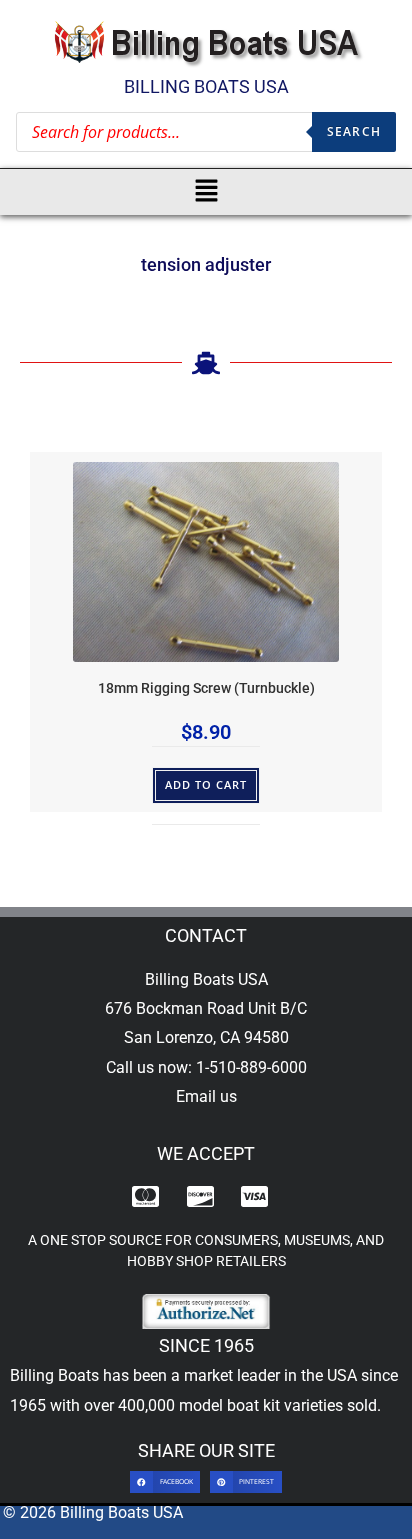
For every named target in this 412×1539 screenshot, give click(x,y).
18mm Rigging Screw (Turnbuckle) (206, 688)
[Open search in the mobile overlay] (206, 132)
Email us (206, 1096)
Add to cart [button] (206, 784)
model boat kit (229, 1405)
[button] (206, 192)
